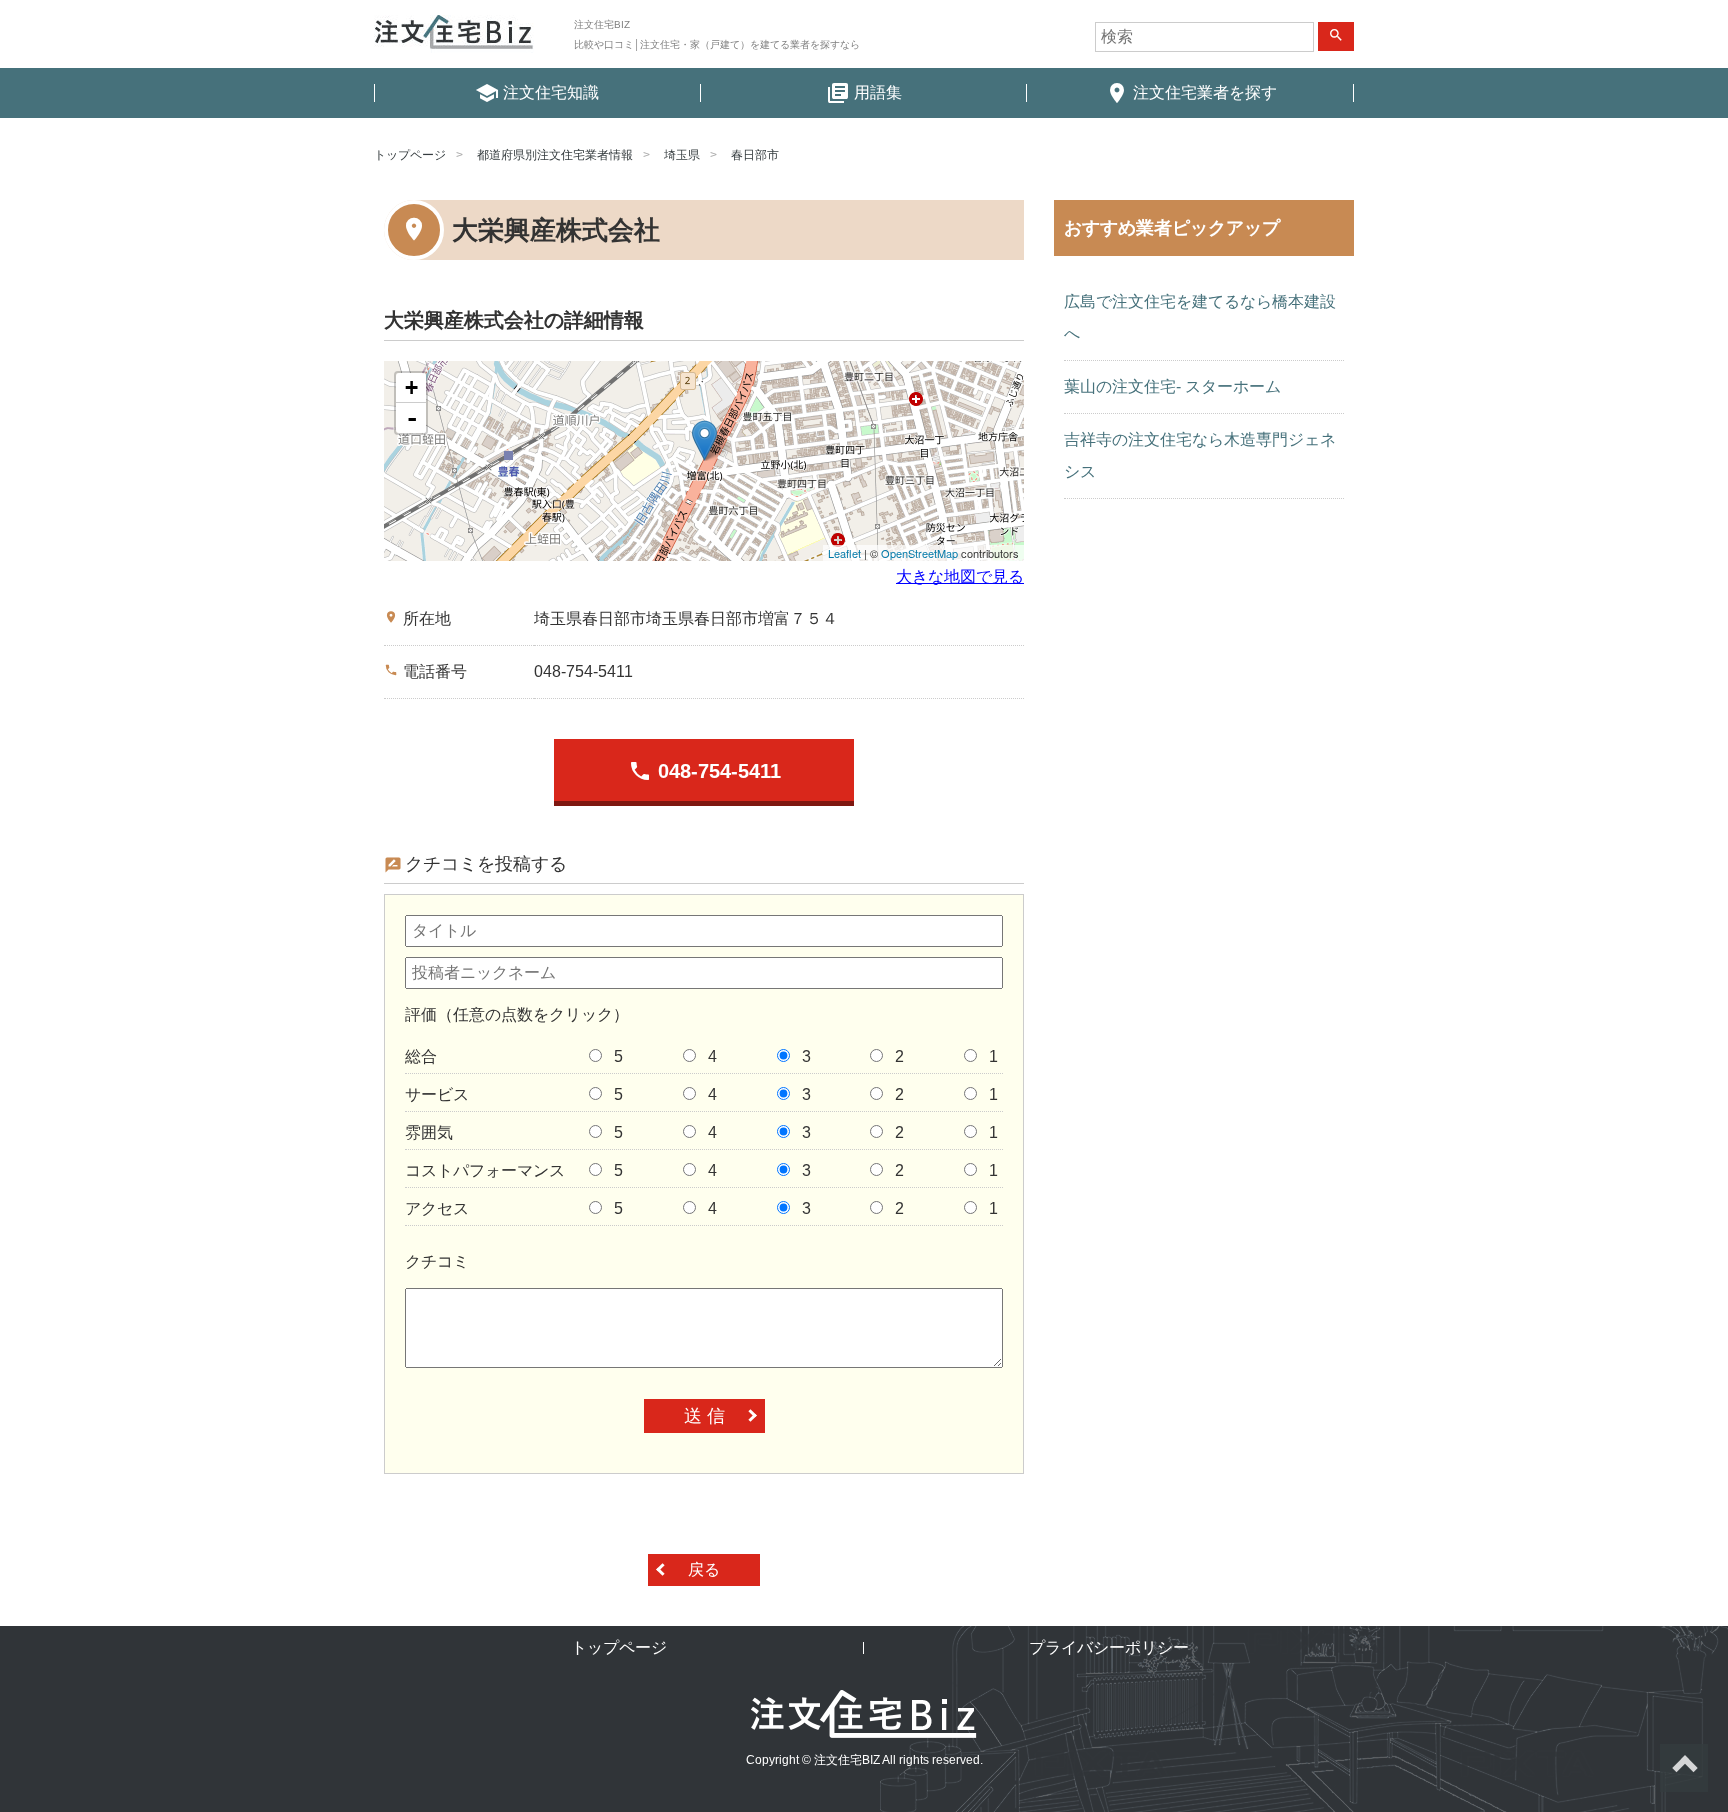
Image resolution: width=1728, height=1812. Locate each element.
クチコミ (437, 1261)
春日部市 (755, 155)
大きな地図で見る (960, 576)
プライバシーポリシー (1109, 1647)
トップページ (410, 155)
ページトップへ (1684, 1768)
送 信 (704, 1416)
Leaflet (844, 553)
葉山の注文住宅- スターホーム (1172, 386)
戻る (704, 1569)
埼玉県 (682, 155)
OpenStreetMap (919, 553)
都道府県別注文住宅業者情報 (555, 155)
